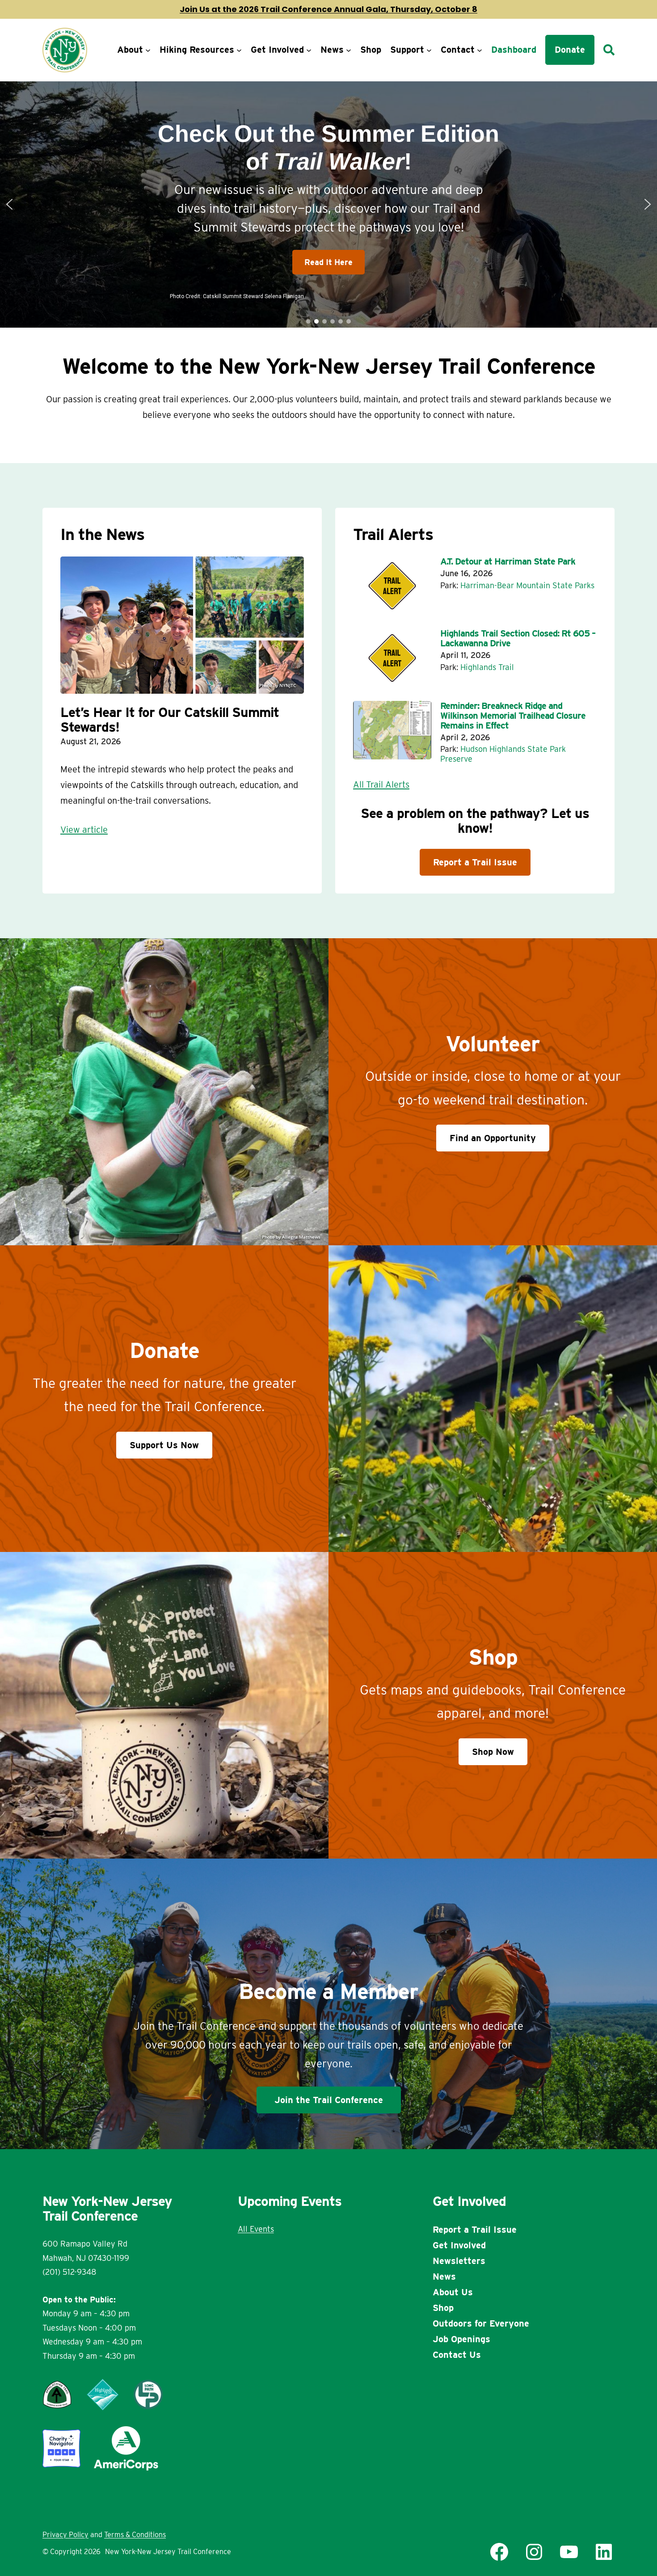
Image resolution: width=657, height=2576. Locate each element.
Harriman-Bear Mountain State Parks (527, 585)
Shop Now (493, 1752)
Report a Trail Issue (475, 862)
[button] (328, 204)
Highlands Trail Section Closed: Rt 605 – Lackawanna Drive (518, 638)
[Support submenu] (429, 50)
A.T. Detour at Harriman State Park (508, 561)
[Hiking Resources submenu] (239, 50)
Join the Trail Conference (329, 2100)
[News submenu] (349, 50)
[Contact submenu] (480, 50)
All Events (256, 2229)
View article (84, 830)
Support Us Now (164, 1445)
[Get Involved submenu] (309, 50)
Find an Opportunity (493, 1138)
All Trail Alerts (381, 784)
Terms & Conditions (135, 2535)
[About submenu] (148, 50)
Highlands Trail (487, 667)
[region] (328, 204)
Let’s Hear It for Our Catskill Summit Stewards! (170, 720)
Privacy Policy (65, 2535)
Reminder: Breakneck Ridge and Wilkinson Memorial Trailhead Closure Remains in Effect (513, 716)
